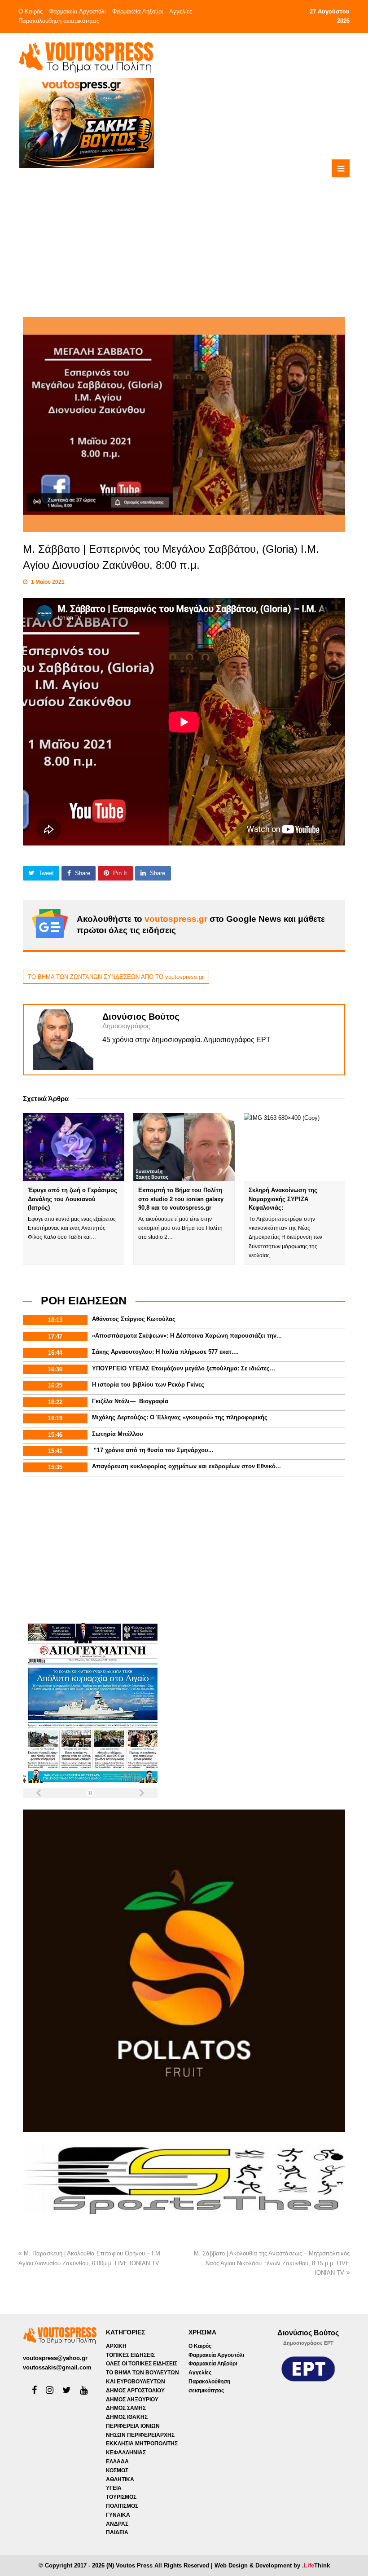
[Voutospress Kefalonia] (86, 57)
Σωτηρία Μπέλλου (118, 1434)
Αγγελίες (181, 11)
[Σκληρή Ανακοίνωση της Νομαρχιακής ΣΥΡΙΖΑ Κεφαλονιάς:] (294, 1147)
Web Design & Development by (272, 2565)
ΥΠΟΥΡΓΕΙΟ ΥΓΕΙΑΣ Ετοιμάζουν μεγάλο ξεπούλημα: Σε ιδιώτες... (184, 1368)
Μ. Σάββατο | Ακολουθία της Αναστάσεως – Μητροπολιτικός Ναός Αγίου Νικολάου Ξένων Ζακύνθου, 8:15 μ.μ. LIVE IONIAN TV (272, 2263)
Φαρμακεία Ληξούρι (138, 11)
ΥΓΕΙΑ (114, 2488)
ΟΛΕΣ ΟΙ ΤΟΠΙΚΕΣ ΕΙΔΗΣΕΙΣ (142, 2364)
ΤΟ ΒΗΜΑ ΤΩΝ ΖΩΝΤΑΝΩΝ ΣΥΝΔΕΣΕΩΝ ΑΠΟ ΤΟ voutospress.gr (116, 977)
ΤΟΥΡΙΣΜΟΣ (121, 2497)
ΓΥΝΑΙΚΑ (118, 2515)
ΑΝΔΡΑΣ (117, 2524)
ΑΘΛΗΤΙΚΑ (120, 2479)
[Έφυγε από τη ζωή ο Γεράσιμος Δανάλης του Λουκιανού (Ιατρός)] (74, 1147)
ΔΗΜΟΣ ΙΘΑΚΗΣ (127, 2417)
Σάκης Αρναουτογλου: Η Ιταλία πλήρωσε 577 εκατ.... (165, 1352)
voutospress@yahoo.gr (55, 2358)
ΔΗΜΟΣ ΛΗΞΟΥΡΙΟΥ (132, 2400)
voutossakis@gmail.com (57, 2367)
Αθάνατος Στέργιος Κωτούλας (134, 1319)
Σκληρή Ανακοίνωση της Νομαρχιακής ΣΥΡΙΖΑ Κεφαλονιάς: (283, 1199)
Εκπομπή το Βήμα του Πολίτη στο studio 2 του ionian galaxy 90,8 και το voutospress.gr (181, 1199)
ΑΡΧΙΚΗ (116, 2346)
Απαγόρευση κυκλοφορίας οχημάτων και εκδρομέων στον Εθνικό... (186, 1466)
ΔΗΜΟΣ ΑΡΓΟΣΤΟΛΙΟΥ (135, 2391)
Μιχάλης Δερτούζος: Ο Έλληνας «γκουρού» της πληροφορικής (180, 1417)
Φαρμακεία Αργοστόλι (77, 11)
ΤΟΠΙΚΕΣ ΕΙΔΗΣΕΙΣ (130, 2355)
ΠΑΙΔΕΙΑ (117, 2532)
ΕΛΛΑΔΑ (117, 2462)
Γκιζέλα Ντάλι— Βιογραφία (130, 1401)
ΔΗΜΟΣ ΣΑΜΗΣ (126, 2408)
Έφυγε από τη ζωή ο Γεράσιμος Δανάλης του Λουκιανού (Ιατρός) (72, 1199)
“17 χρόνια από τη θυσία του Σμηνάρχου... (153, 1450)
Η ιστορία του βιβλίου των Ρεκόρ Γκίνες (148, 1385)
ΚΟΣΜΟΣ (117, 2470)
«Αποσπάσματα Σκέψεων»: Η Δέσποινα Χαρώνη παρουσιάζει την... (187, 1336)
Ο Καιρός (31, 11)
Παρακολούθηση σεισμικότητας (59, 21)
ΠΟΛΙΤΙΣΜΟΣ (122, 2506)
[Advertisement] (221, 232)
